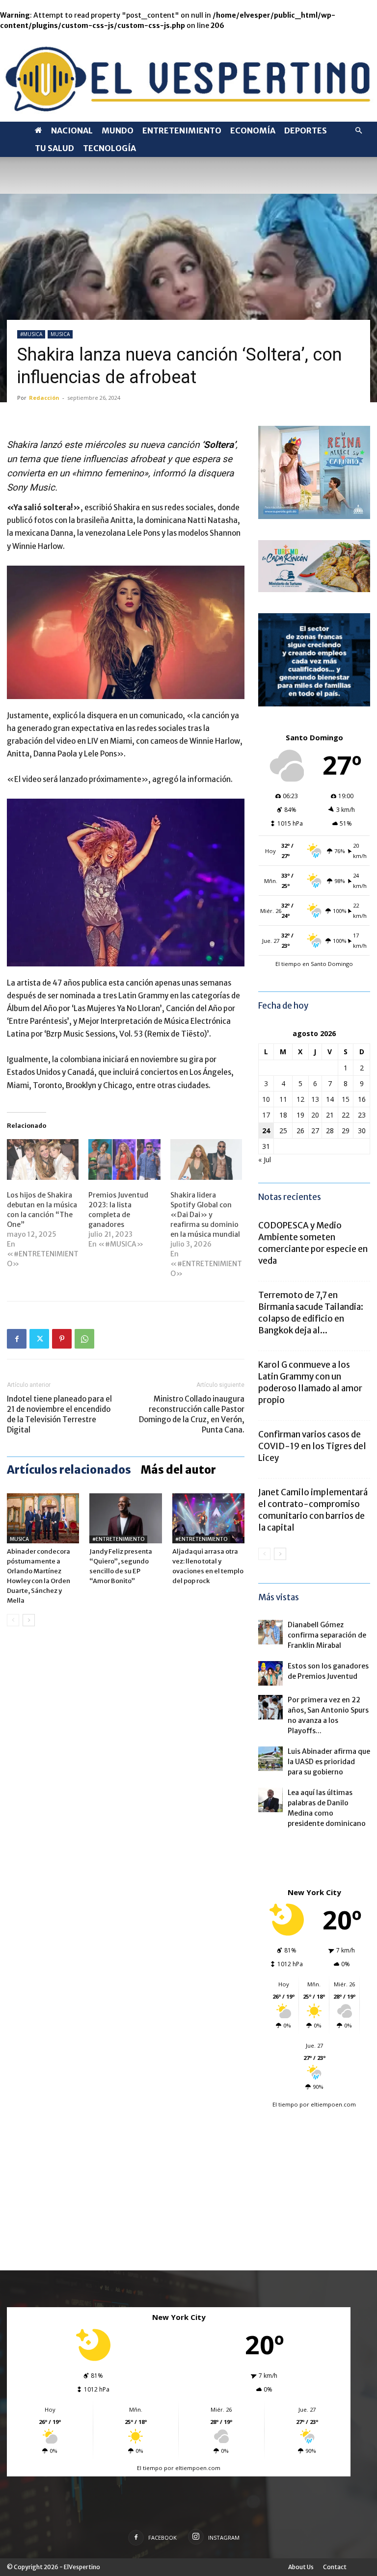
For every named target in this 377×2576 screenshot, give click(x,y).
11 (283, 1099)
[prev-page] (13, 1620)
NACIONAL (72, 130)
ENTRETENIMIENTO (182, 130)
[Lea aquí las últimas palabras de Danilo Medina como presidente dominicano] (270, 1800)
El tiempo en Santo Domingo (314, 964)
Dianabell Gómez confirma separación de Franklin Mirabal (327, 1635)
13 (315, 1099)
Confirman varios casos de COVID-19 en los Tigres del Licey (312, 1446)
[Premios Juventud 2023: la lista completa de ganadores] (124, 1160)
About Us (301, 2567)
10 (266, 1099)
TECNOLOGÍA (109, 148)
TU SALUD (54, 148)
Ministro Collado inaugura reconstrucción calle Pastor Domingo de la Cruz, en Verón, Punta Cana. (192, 1414)
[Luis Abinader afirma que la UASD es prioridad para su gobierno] (270, 1759)
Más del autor (178, 1470)
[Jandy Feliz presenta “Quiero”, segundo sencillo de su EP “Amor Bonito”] (125, 1518)
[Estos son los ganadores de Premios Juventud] (270, 1673)
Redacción (44, 398)
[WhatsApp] (84, 1339)
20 (315, 1115)
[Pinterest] (62, 1339)
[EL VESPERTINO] (188, 76)
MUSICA (60, 334)
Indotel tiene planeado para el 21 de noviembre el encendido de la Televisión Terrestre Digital (59, 1414)
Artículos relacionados (69, 1470)
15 (346, 1099)
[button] (358, 131)
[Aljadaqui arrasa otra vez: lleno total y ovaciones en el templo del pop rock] (208, 1518)
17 (266, 1115)
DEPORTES (306, 130)
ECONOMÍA (253, 130)
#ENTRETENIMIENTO (118, 1539)
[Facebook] (17, 1339)
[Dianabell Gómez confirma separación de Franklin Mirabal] (270, 1632)
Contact (335, 2567)
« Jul (265, 1159)
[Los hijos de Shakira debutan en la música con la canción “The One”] (43, 1160)
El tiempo (285, 2104)
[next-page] (29, 1620)
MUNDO (118, 130)
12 (300, 1099)
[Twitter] (39, 1339)
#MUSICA (31, 334)
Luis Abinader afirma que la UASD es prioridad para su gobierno (329, 1762)
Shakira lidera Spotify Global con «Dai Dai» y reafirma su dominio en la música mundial (205, 1215)
